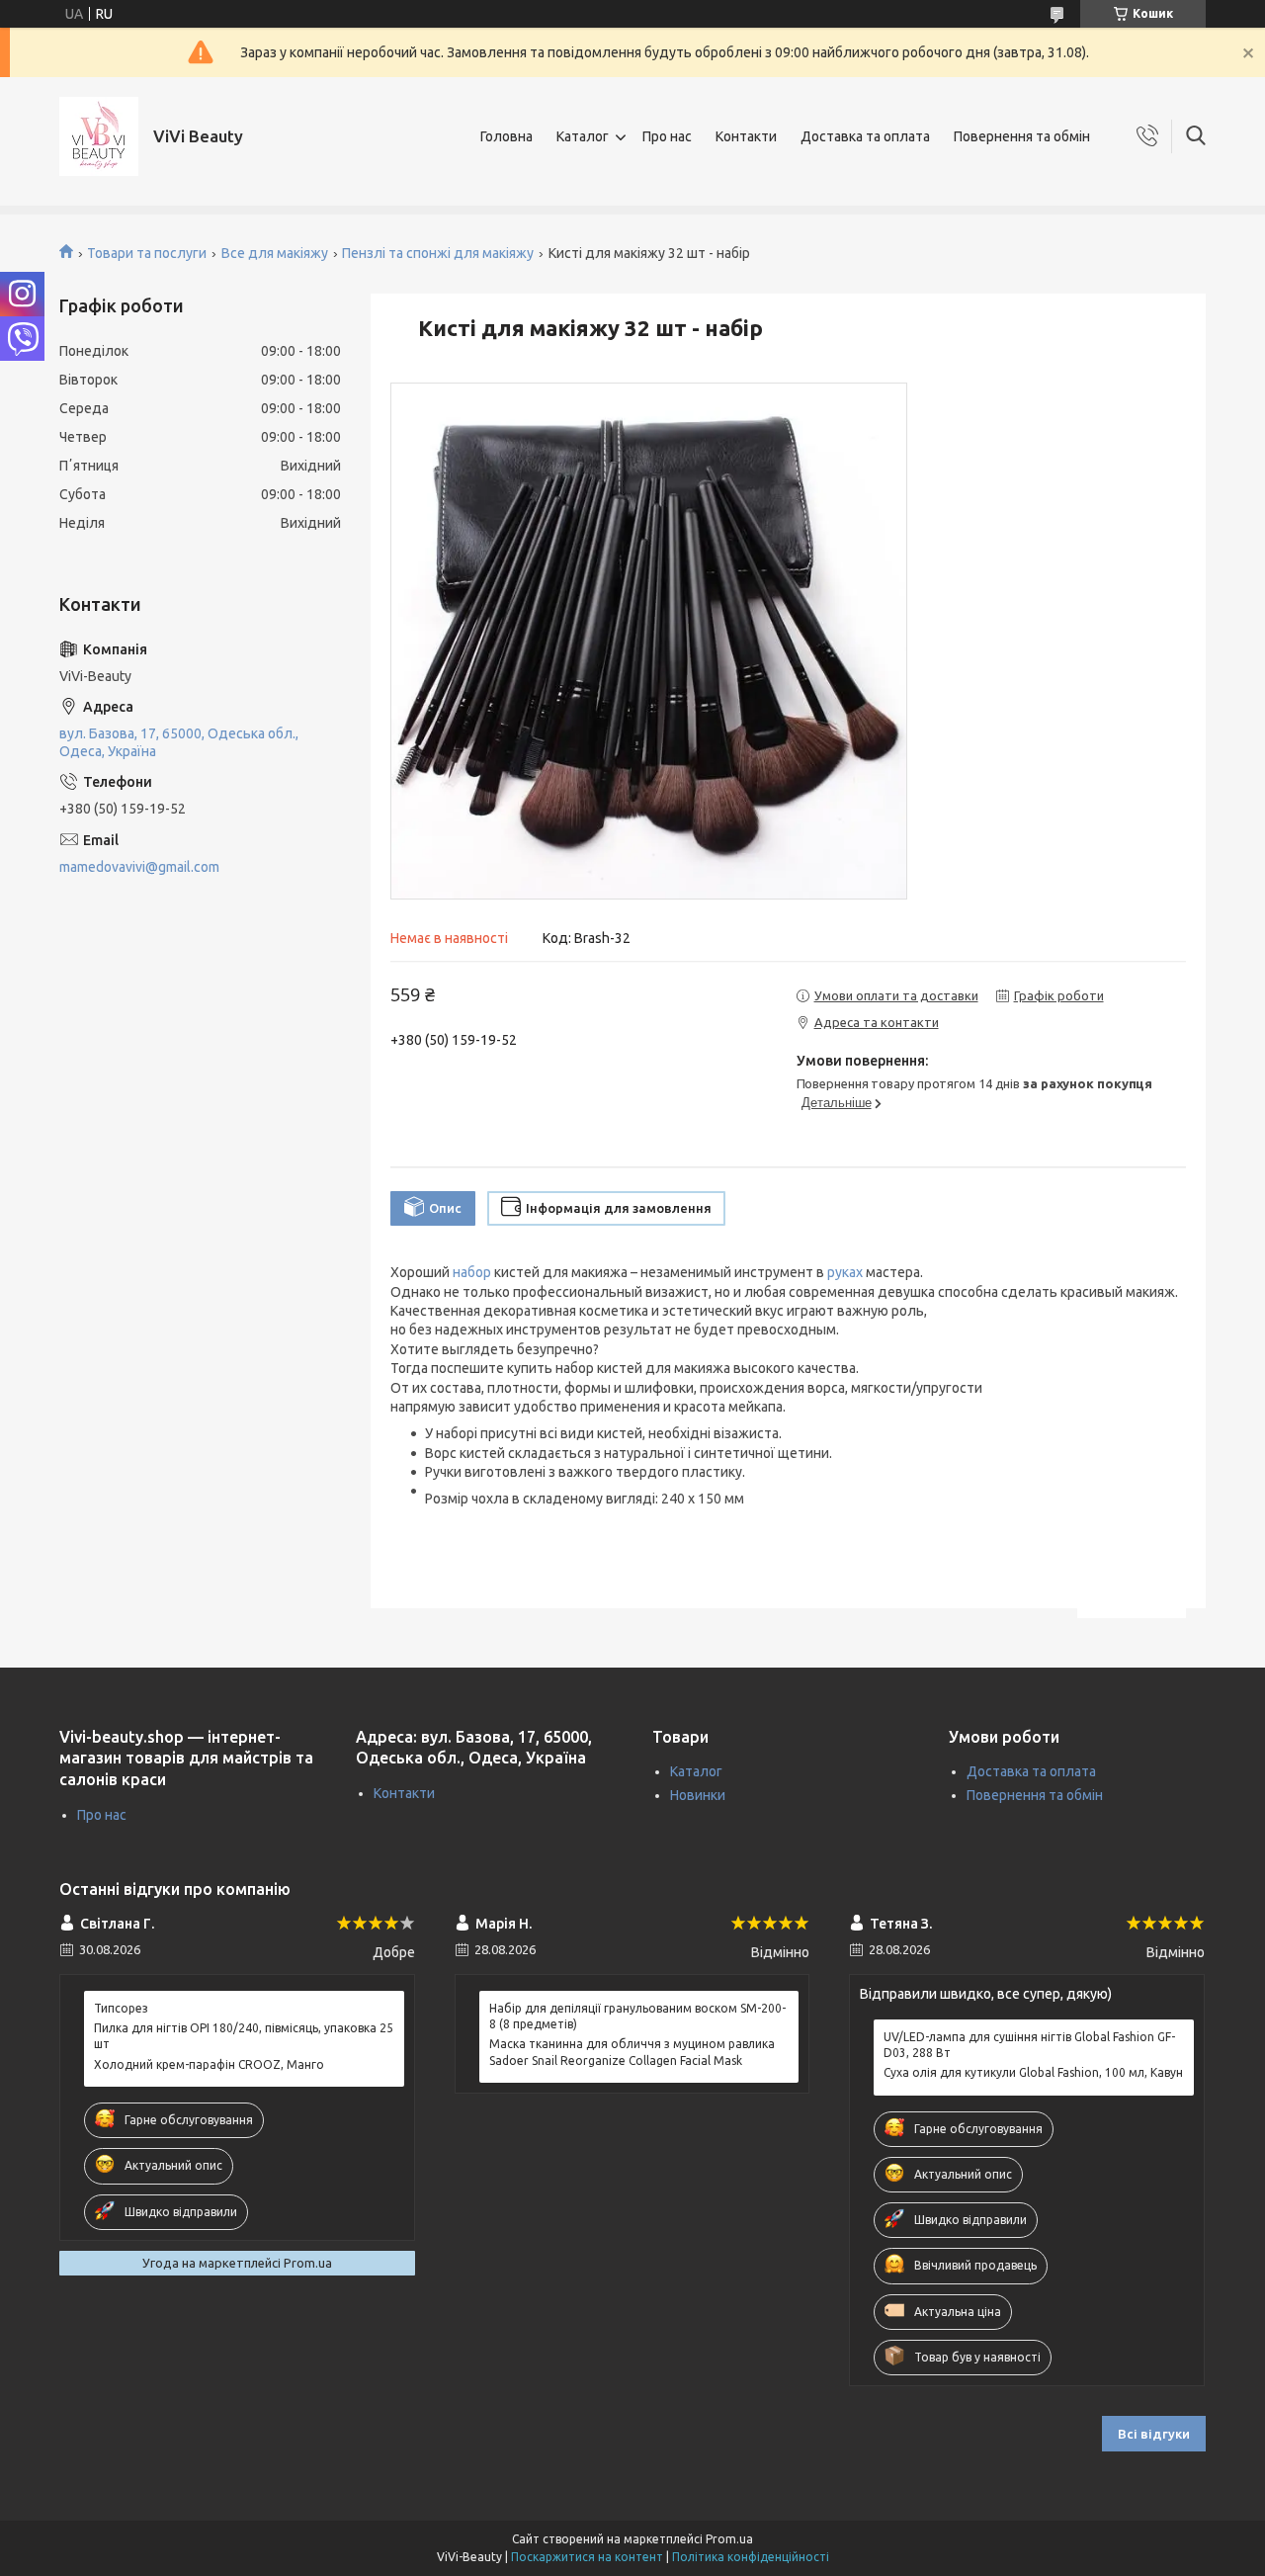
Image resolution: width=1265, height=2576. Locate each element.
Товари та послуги (147, 253)
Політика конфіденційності (751, 2557)
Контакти (746, 136)
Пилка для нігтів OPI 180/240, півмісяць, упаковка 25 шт (244, 2036)
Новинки (698, 1795)
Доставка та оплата (865, 136)
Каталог (583, 136)
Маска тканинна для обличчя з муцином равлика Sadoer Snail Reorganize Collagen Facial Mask (632, 2052)
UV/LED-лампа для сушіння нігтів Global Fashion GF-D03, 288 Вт (1029, 2045)
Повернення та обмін (1022, 136)
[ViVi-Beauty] (99, 136)
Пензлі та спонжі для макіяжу (438, 253)
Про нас (667, 136)
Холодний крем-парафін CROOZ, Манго (209, 2064)
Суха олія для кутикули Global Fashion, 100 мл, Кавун (1033, 2072)
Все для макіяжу (275, 253)
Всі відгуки (1154, 2434)
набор (472, 1272)
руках (845, 1272)
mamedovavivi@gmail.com (139, 867)
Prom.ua (729, 2539)
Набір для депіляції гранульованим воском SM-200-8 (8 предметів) (637, 2016)
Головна (506, 136)
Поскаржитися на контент (587, 2557)
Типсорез (121, 2008)
